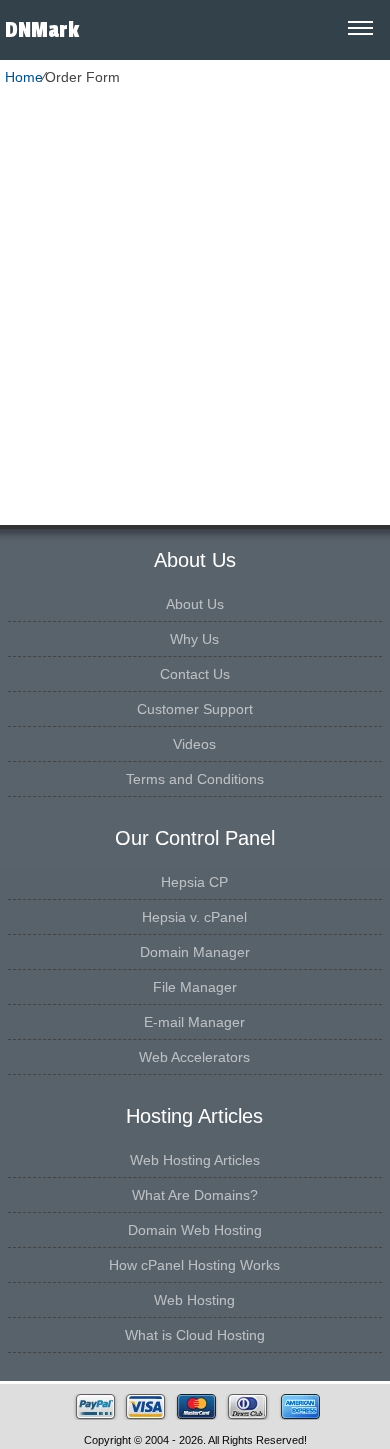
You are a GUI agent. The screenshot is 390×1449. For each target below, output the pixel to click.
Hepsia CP (194, 882)
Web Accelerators (194, 1057)
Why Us (194, 639)
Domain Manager (195, 952)
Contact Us (195, 674)
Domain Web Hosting (195, 1230)
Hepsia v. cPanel (194, 917)
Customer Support (195, 709)
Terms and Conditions (195, 779)
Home (24, 77)
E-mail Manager (194, 1022)
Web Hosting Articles (195, 1160)
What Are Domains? (195, 1195)
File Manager (195, 987)
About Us (195, 604)
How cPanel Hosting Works (194, 1265)
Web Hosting (194, 1300)
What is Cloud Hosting (195, 1335)
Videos (194, 744)
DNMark (42, 30)
